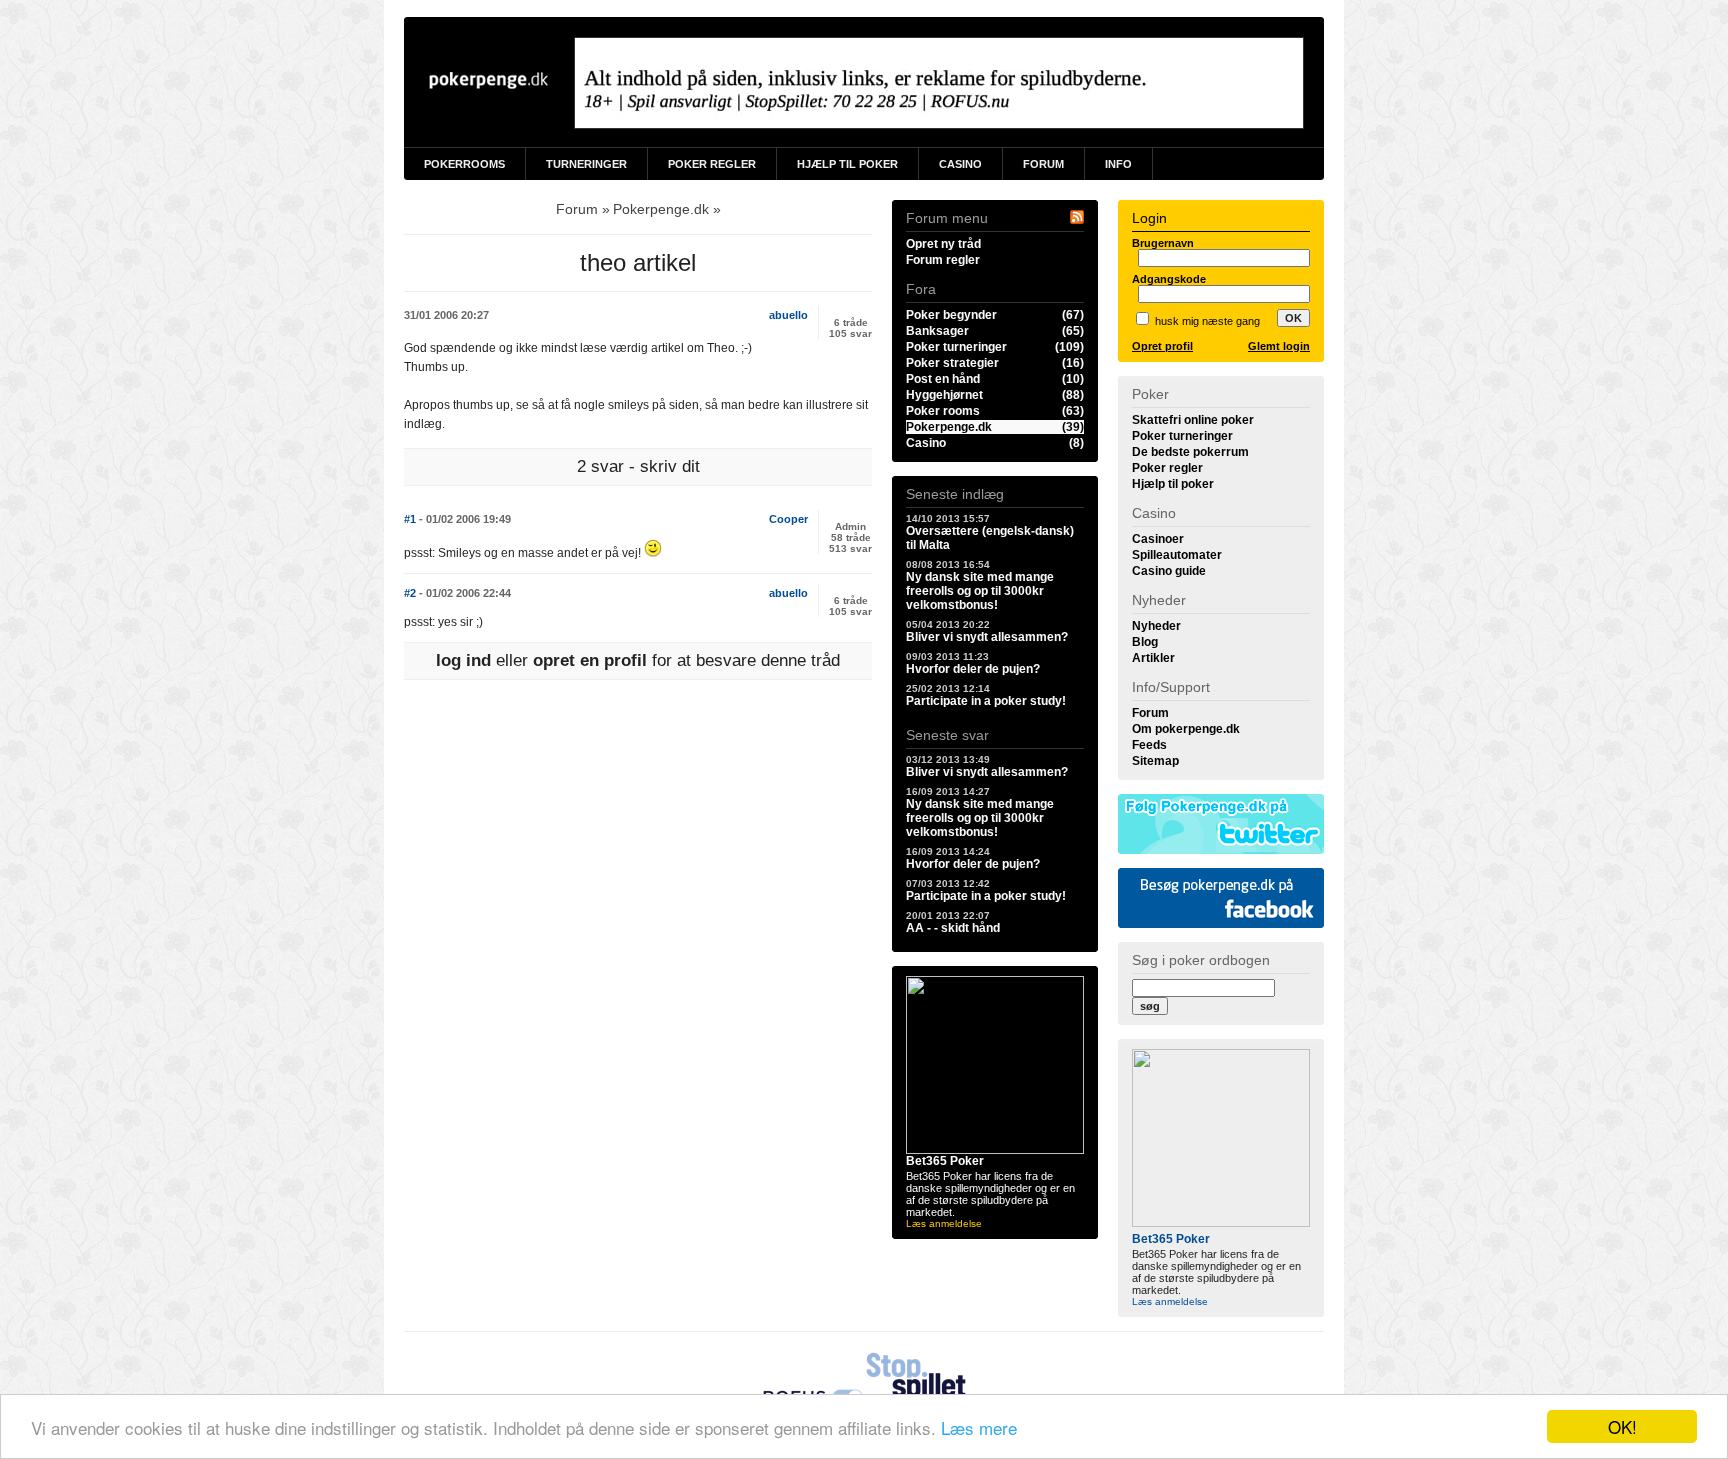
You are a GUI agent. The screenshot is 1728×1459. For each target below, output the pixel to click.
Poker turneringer (995, 347)
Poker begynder (995, 315)
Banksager (995, 331)
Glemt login (1279, 346)
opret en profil (590, 660)
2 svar (600, 466)
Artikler (1153, 658)
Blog (1145, 642)
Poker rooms (995, 411)
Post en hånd (995, 379)
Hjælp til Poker (847, 164)
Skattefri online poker (1193, 420)
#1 (457, 519)
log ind (463, 660)
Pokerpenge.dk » (667, 209)
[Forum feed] (1077, 220)
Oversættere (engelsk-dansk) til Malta (990, 532)
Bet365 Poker (945, 1161)
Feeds (1149, 745)
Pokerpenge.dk (995, 427)
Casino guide (1169, 571)
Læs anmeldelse (944, 1223)
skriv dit (670, 466)
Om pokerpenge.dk (1186, 729)
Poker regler (1167, 468)
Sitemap (1155, 761)
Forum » (583, 209)
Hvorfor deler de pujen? (973, 663)
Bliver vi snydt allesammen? (987, 631)
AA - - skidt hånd (953, 922)
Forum (1043, 164)
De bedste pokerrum (1190, 452)
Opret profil (1162, 346)
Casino (960, 164)
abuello (788, 315)
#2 (457, 593)
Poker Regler (712, 164)
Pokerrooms (464, 164)
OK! (1622, 1426)
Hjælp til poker (1173, 484)
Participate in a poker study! (986, 695)
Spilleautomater (1177, 555)
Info (1118, 164)
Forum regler (943, 260)
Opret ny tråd (943, 244)
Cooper (788, 519)
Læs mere (979, 1427)
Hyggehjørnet (995, 395)
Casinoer (1158, 539)
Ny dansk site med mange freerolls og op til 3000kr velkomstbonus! (980, 585)
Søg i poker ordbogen (1201, 960)
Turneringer (586, 164)
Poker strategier (995, 363)
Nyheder (1156, 626)
